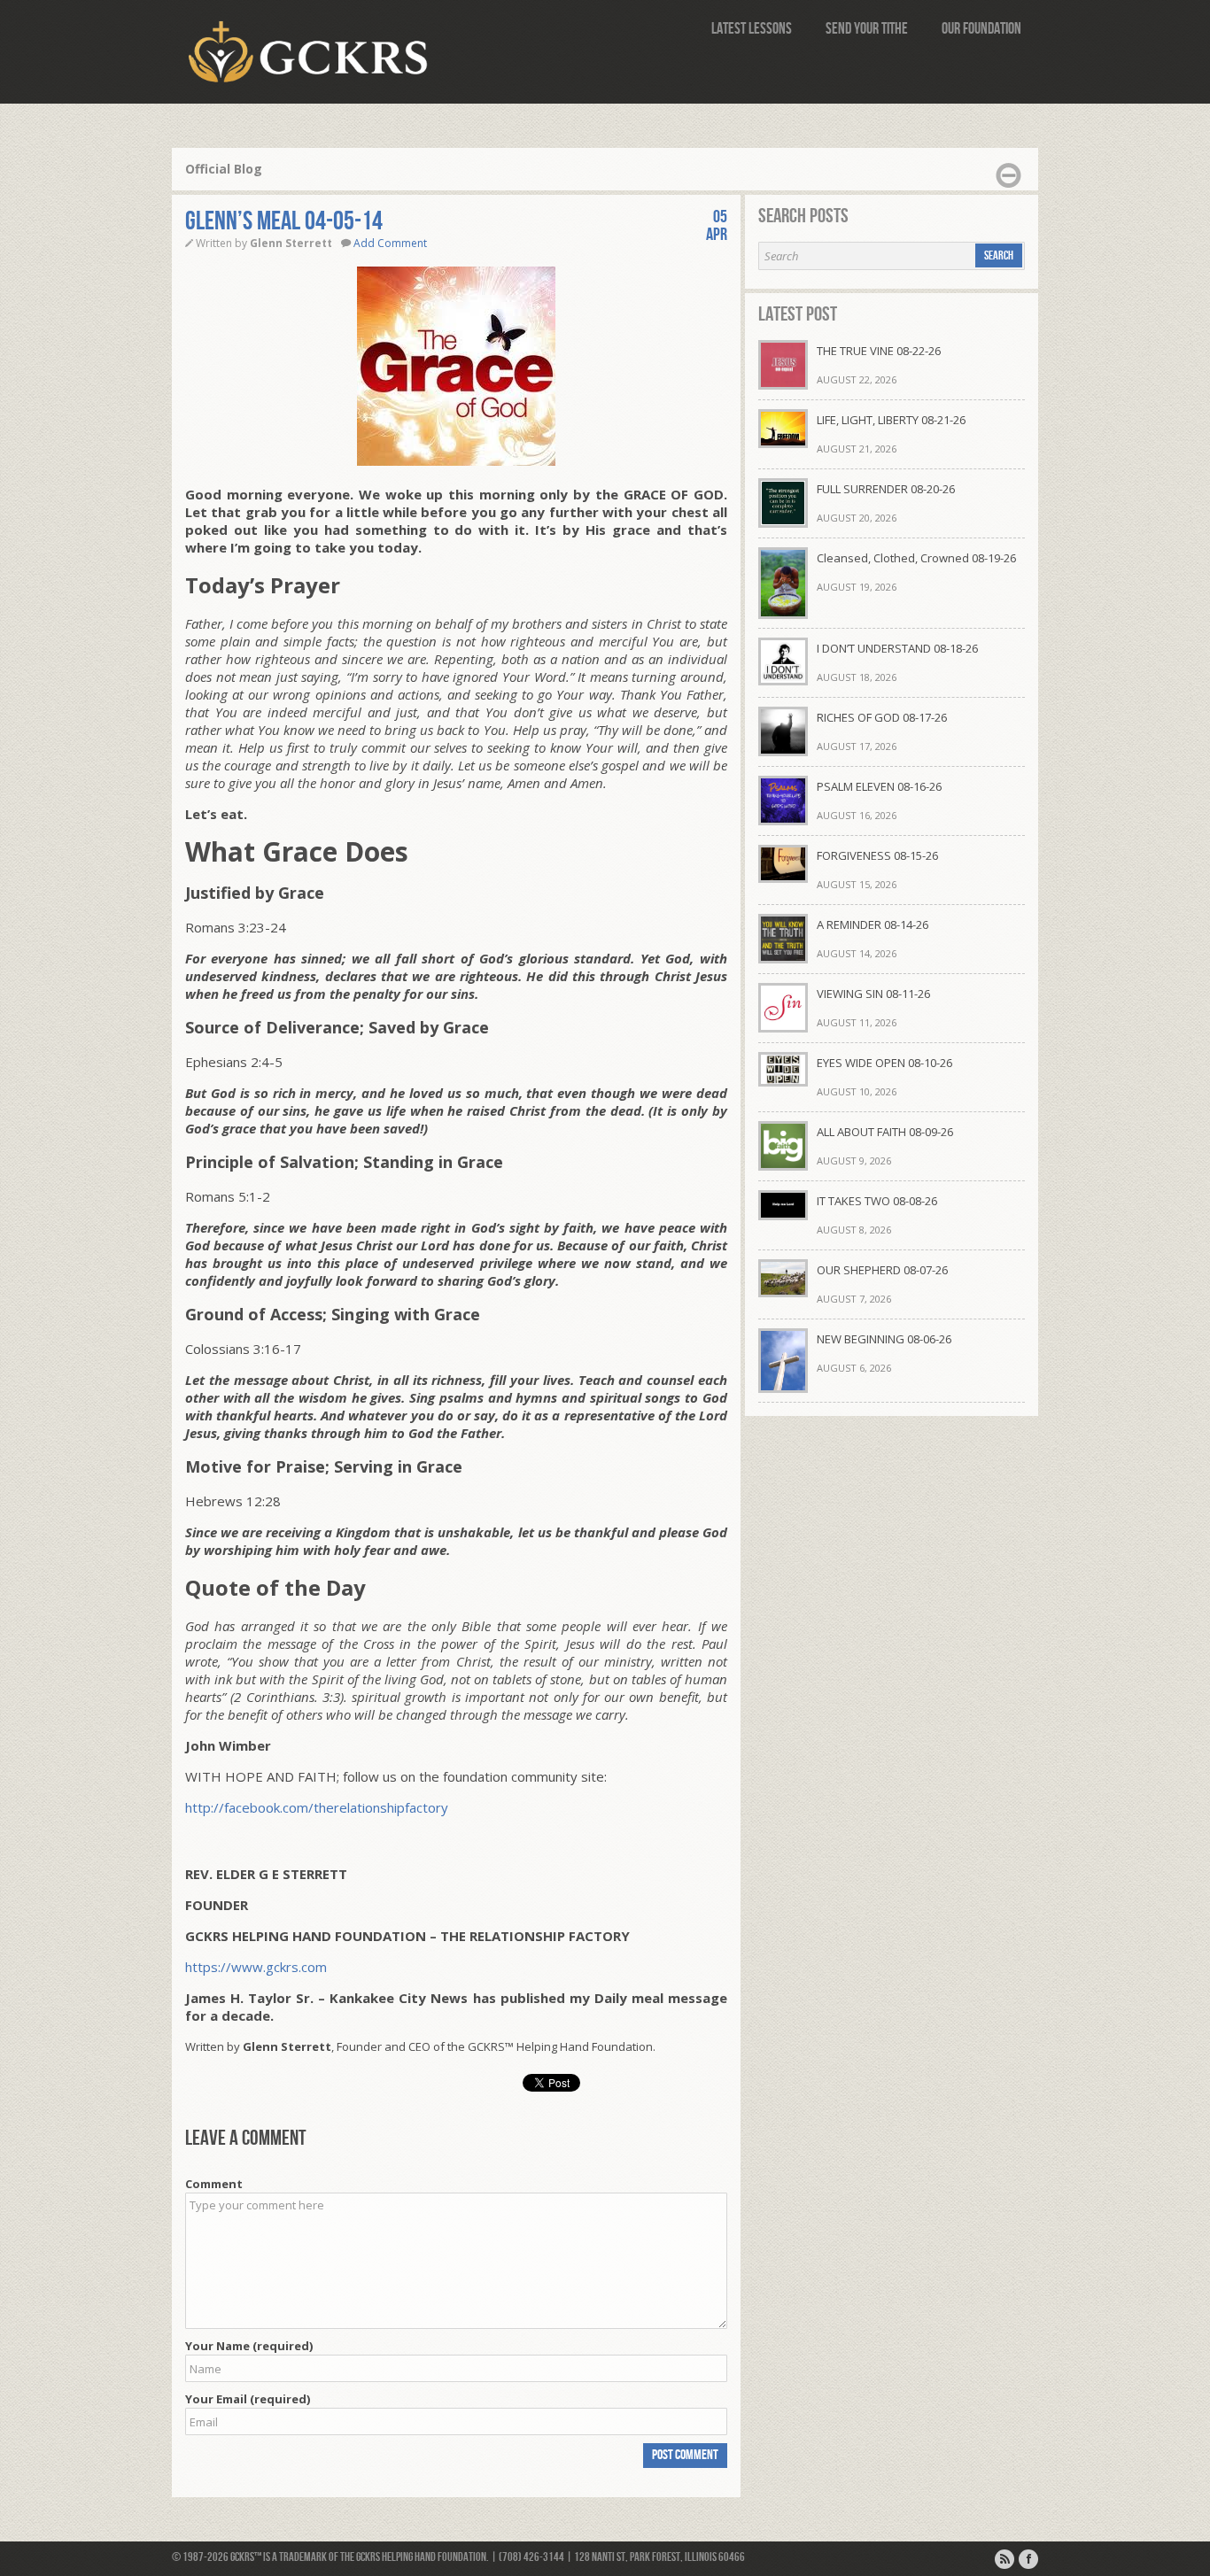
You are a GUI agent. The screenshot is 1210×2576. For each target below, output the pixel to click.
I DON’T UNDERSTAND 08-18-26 (897, 648)
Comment (214, 2184)
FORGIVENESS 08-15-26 (877, 855)
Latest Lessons (752, 29)
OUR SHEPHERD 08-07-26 (882, 1270)
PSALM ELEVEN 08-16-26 (879, 786)
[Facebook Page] (1028, 2559)
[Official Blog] (1004, 2559)
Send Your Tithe (867, 29)
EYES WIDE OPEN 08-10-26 (884, 1063)
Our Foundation (981, 29)
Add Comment (390, 243)
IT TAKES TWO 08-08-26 (877, 1201)
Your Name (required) (249, 2346)
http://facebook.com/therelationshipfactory (317, 1807)
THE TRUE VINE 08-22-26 (879, 351)
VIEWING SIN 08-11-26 (873, 994)
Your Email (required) (248, 2399)
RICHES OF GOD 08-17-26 (882, 717)
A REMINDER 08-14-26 (873, 924)
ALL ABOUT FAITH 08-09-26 (885, 1132)
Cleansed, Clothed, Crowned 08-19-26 (916, 558)
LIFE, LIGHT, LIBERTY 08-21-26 (891, 420)
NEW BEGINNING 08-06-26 (884, 1339)
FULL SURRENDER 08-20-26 (886, 489)
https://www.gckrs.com (256, 1967)
